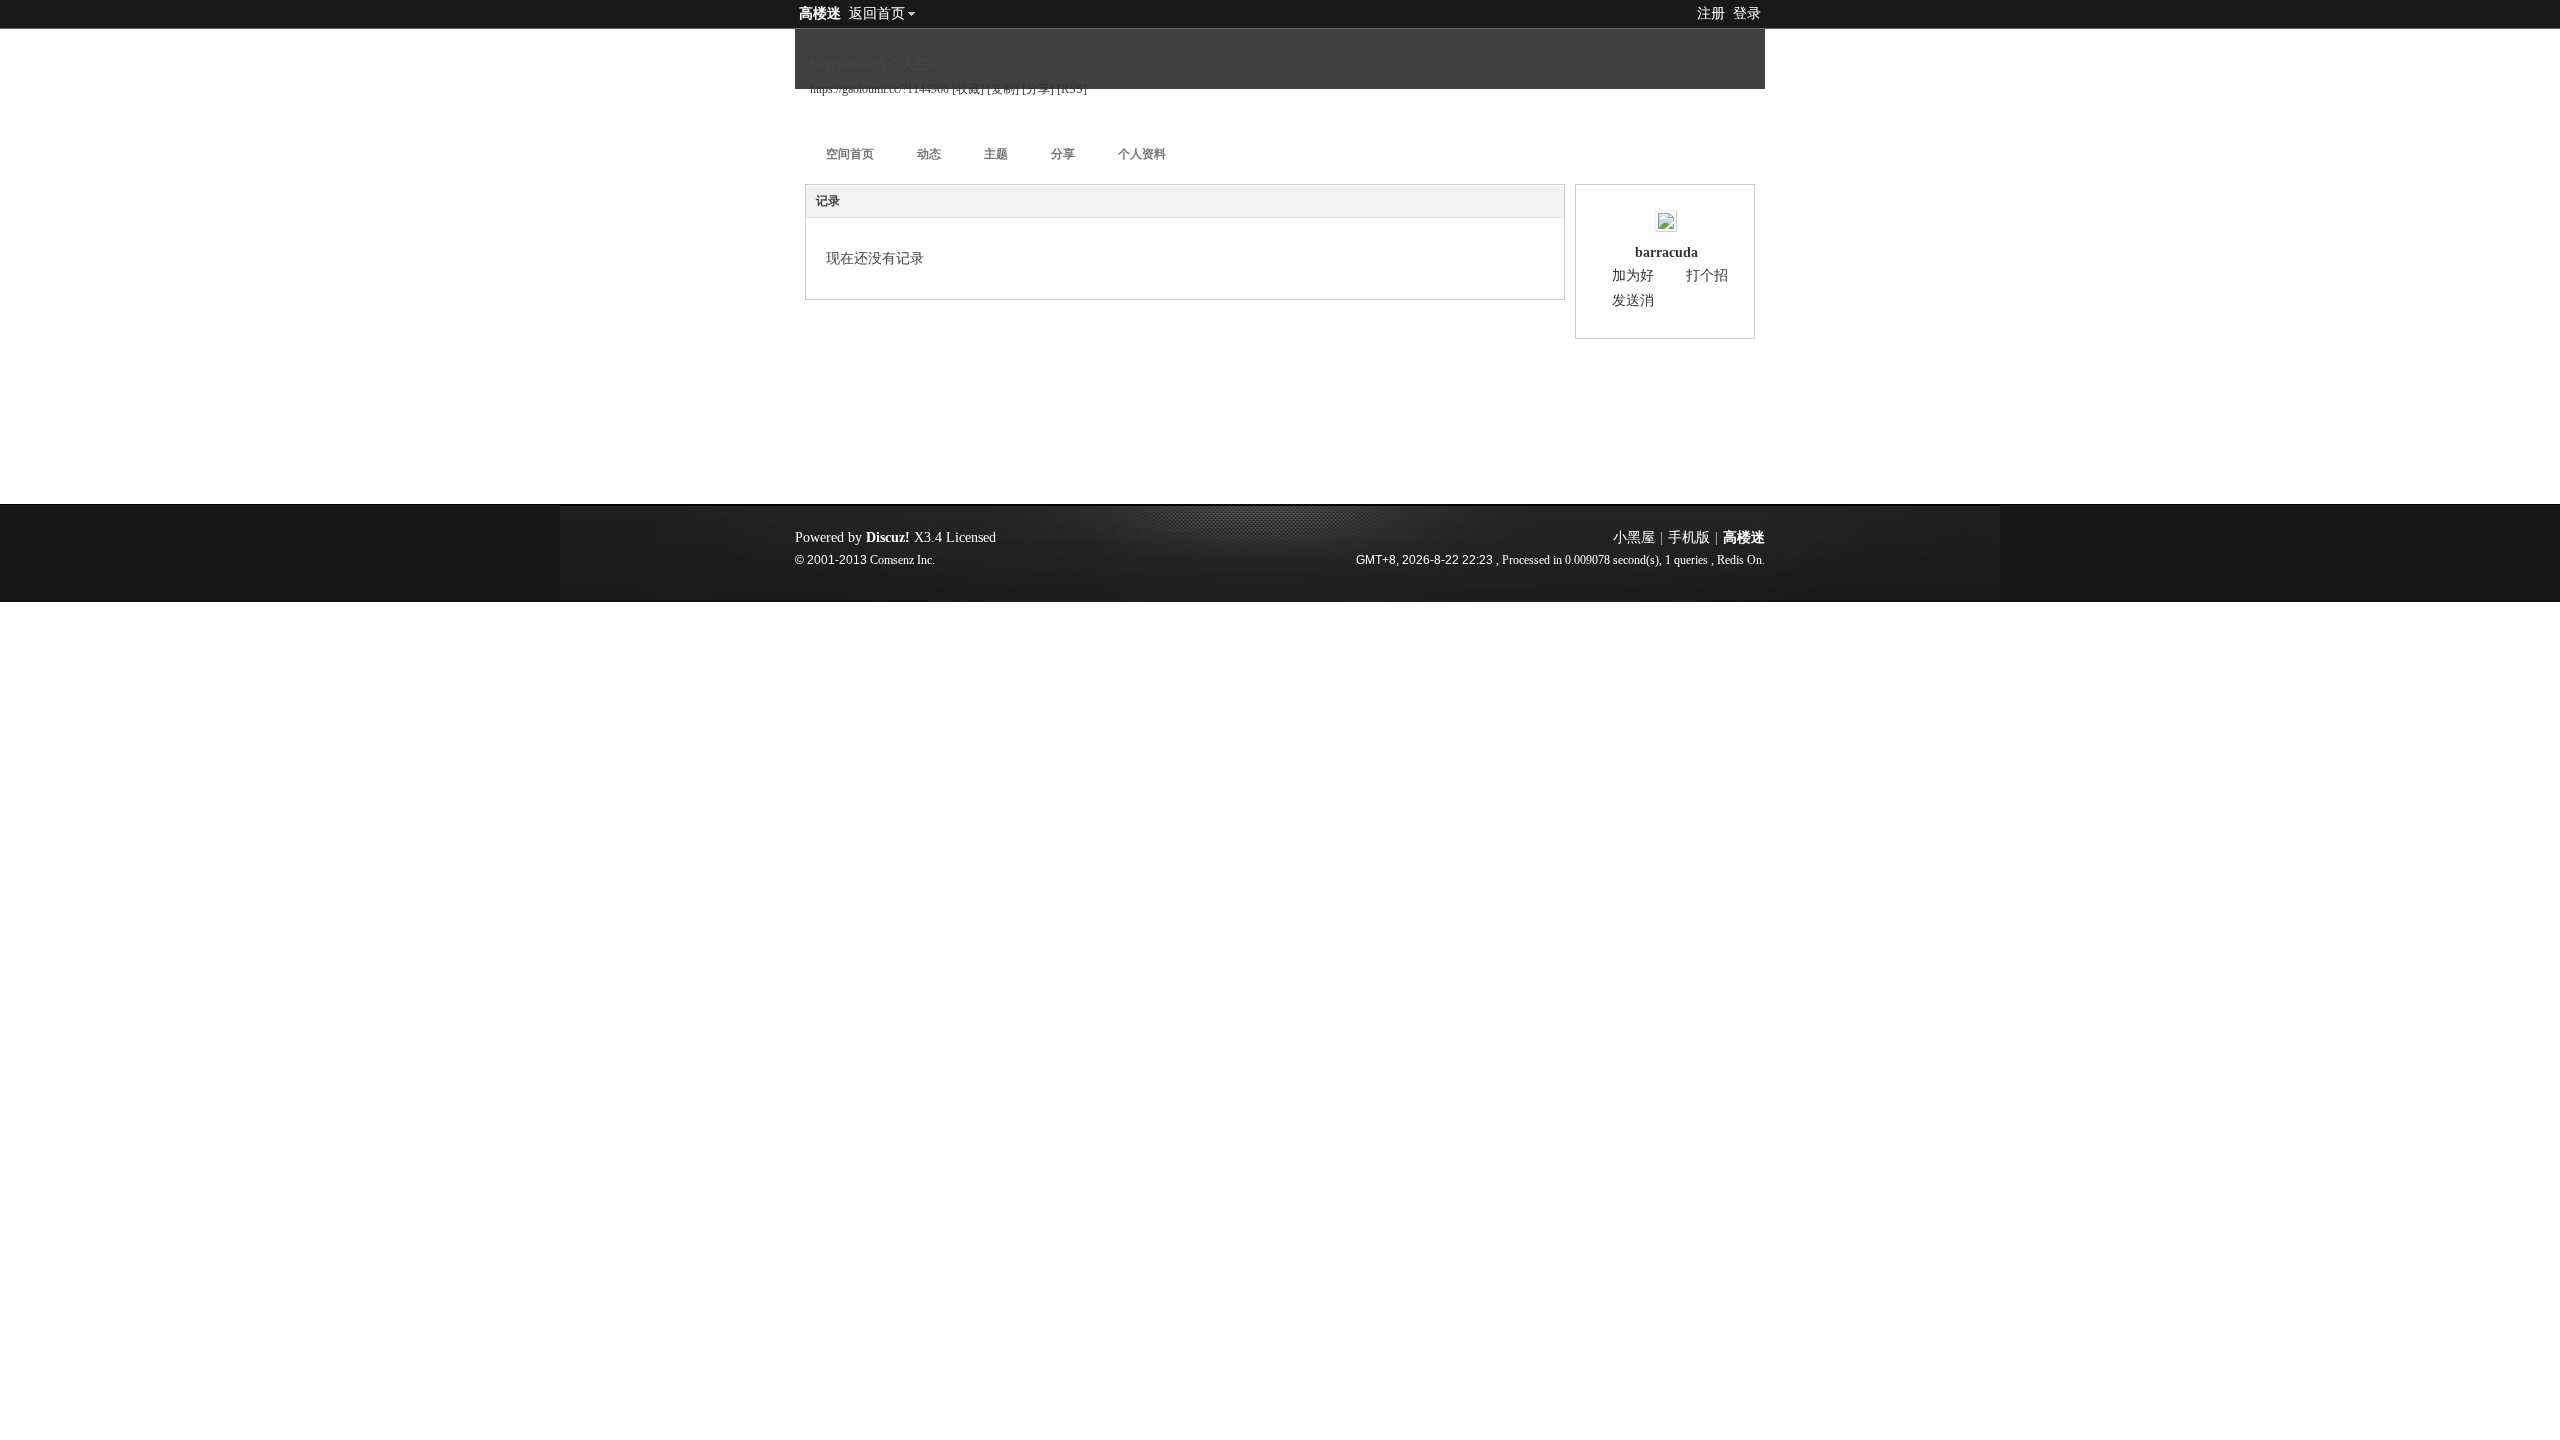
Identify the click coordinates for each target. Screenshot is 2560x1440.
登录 (1747, 13)
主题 (996, 154)
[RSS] (1072, 89)
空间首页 (850, 154)
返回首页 (877, 13)
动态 (929, 154)
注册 (1711, 13)
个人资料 (1142, 154)
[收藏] (968, 89)
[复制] (1003, 89)
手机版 (1689, 537)
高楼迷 (820, 13)
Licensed (971, 537)
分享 (1063, 154)
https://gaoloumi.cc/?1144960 (879, 89)
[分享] (1038, 89)
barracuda (1666, 252)
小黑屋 (1634, 537)
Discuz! (888, 537)
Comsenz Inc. (902, 560)
